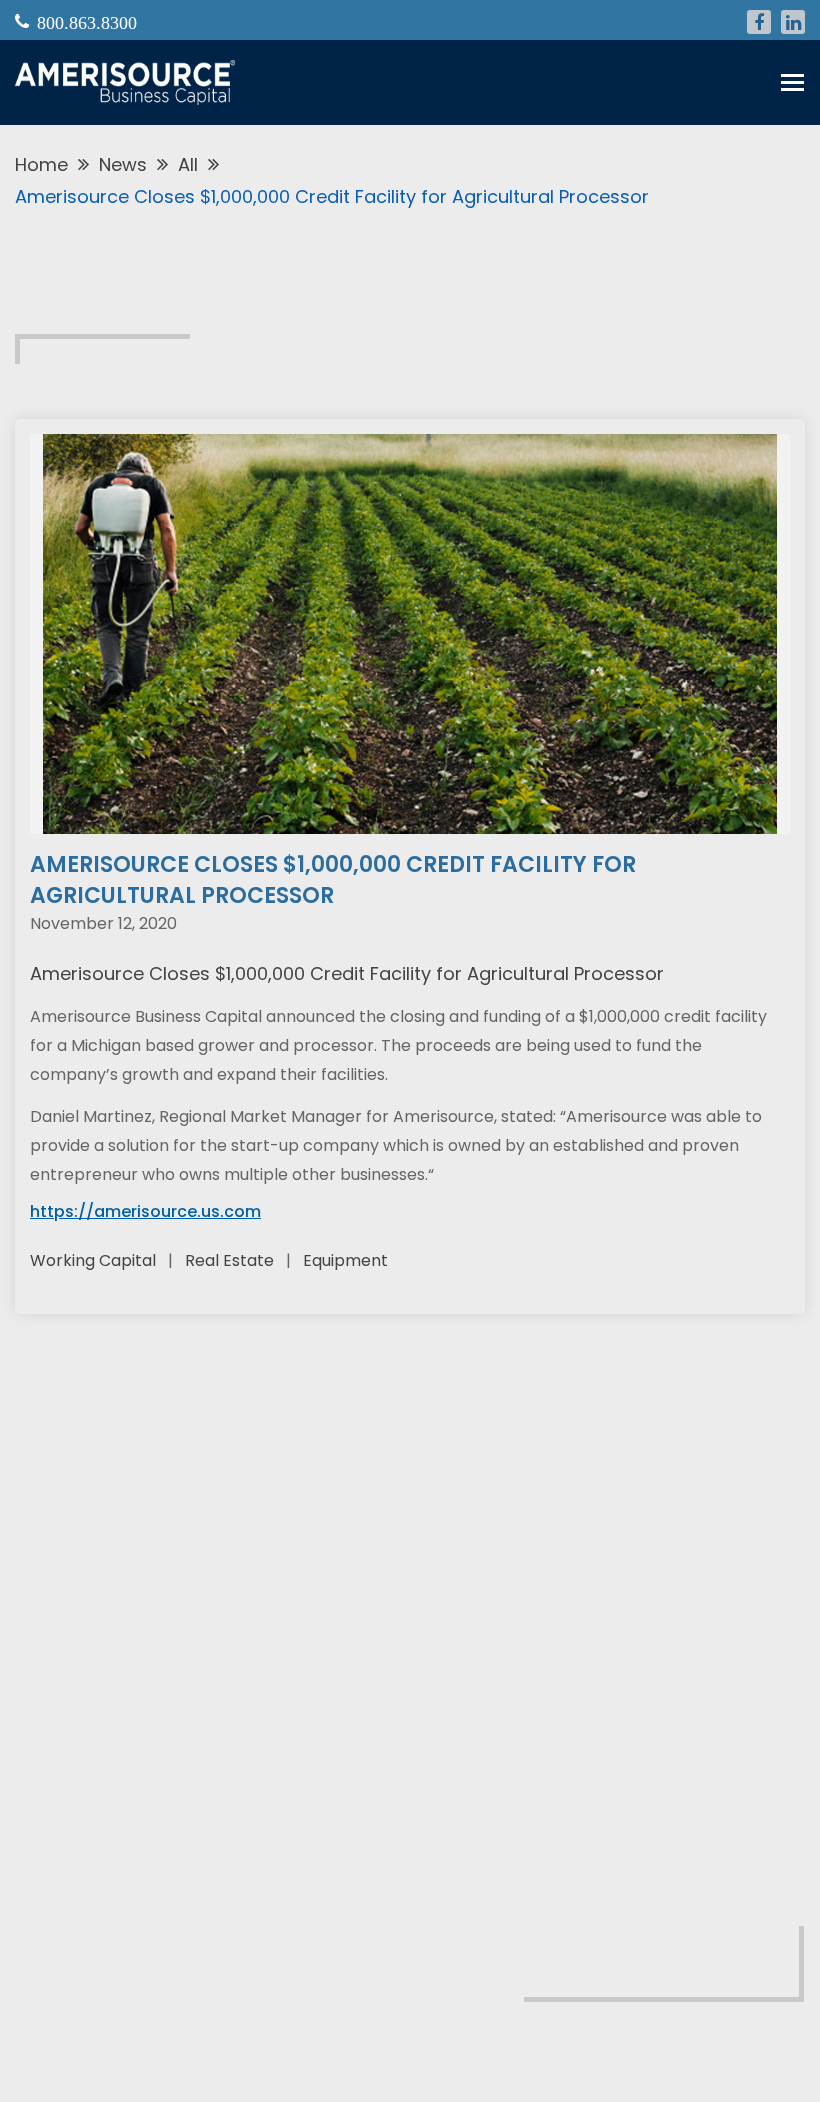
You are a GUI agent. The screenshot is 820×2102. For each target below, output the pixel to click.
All (188, 164)
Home (41, 164)
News (123, 164)
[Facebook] (759, 22)
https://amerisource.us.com (145, 1211)
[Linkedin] (793, 22)
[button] (792, 82)
